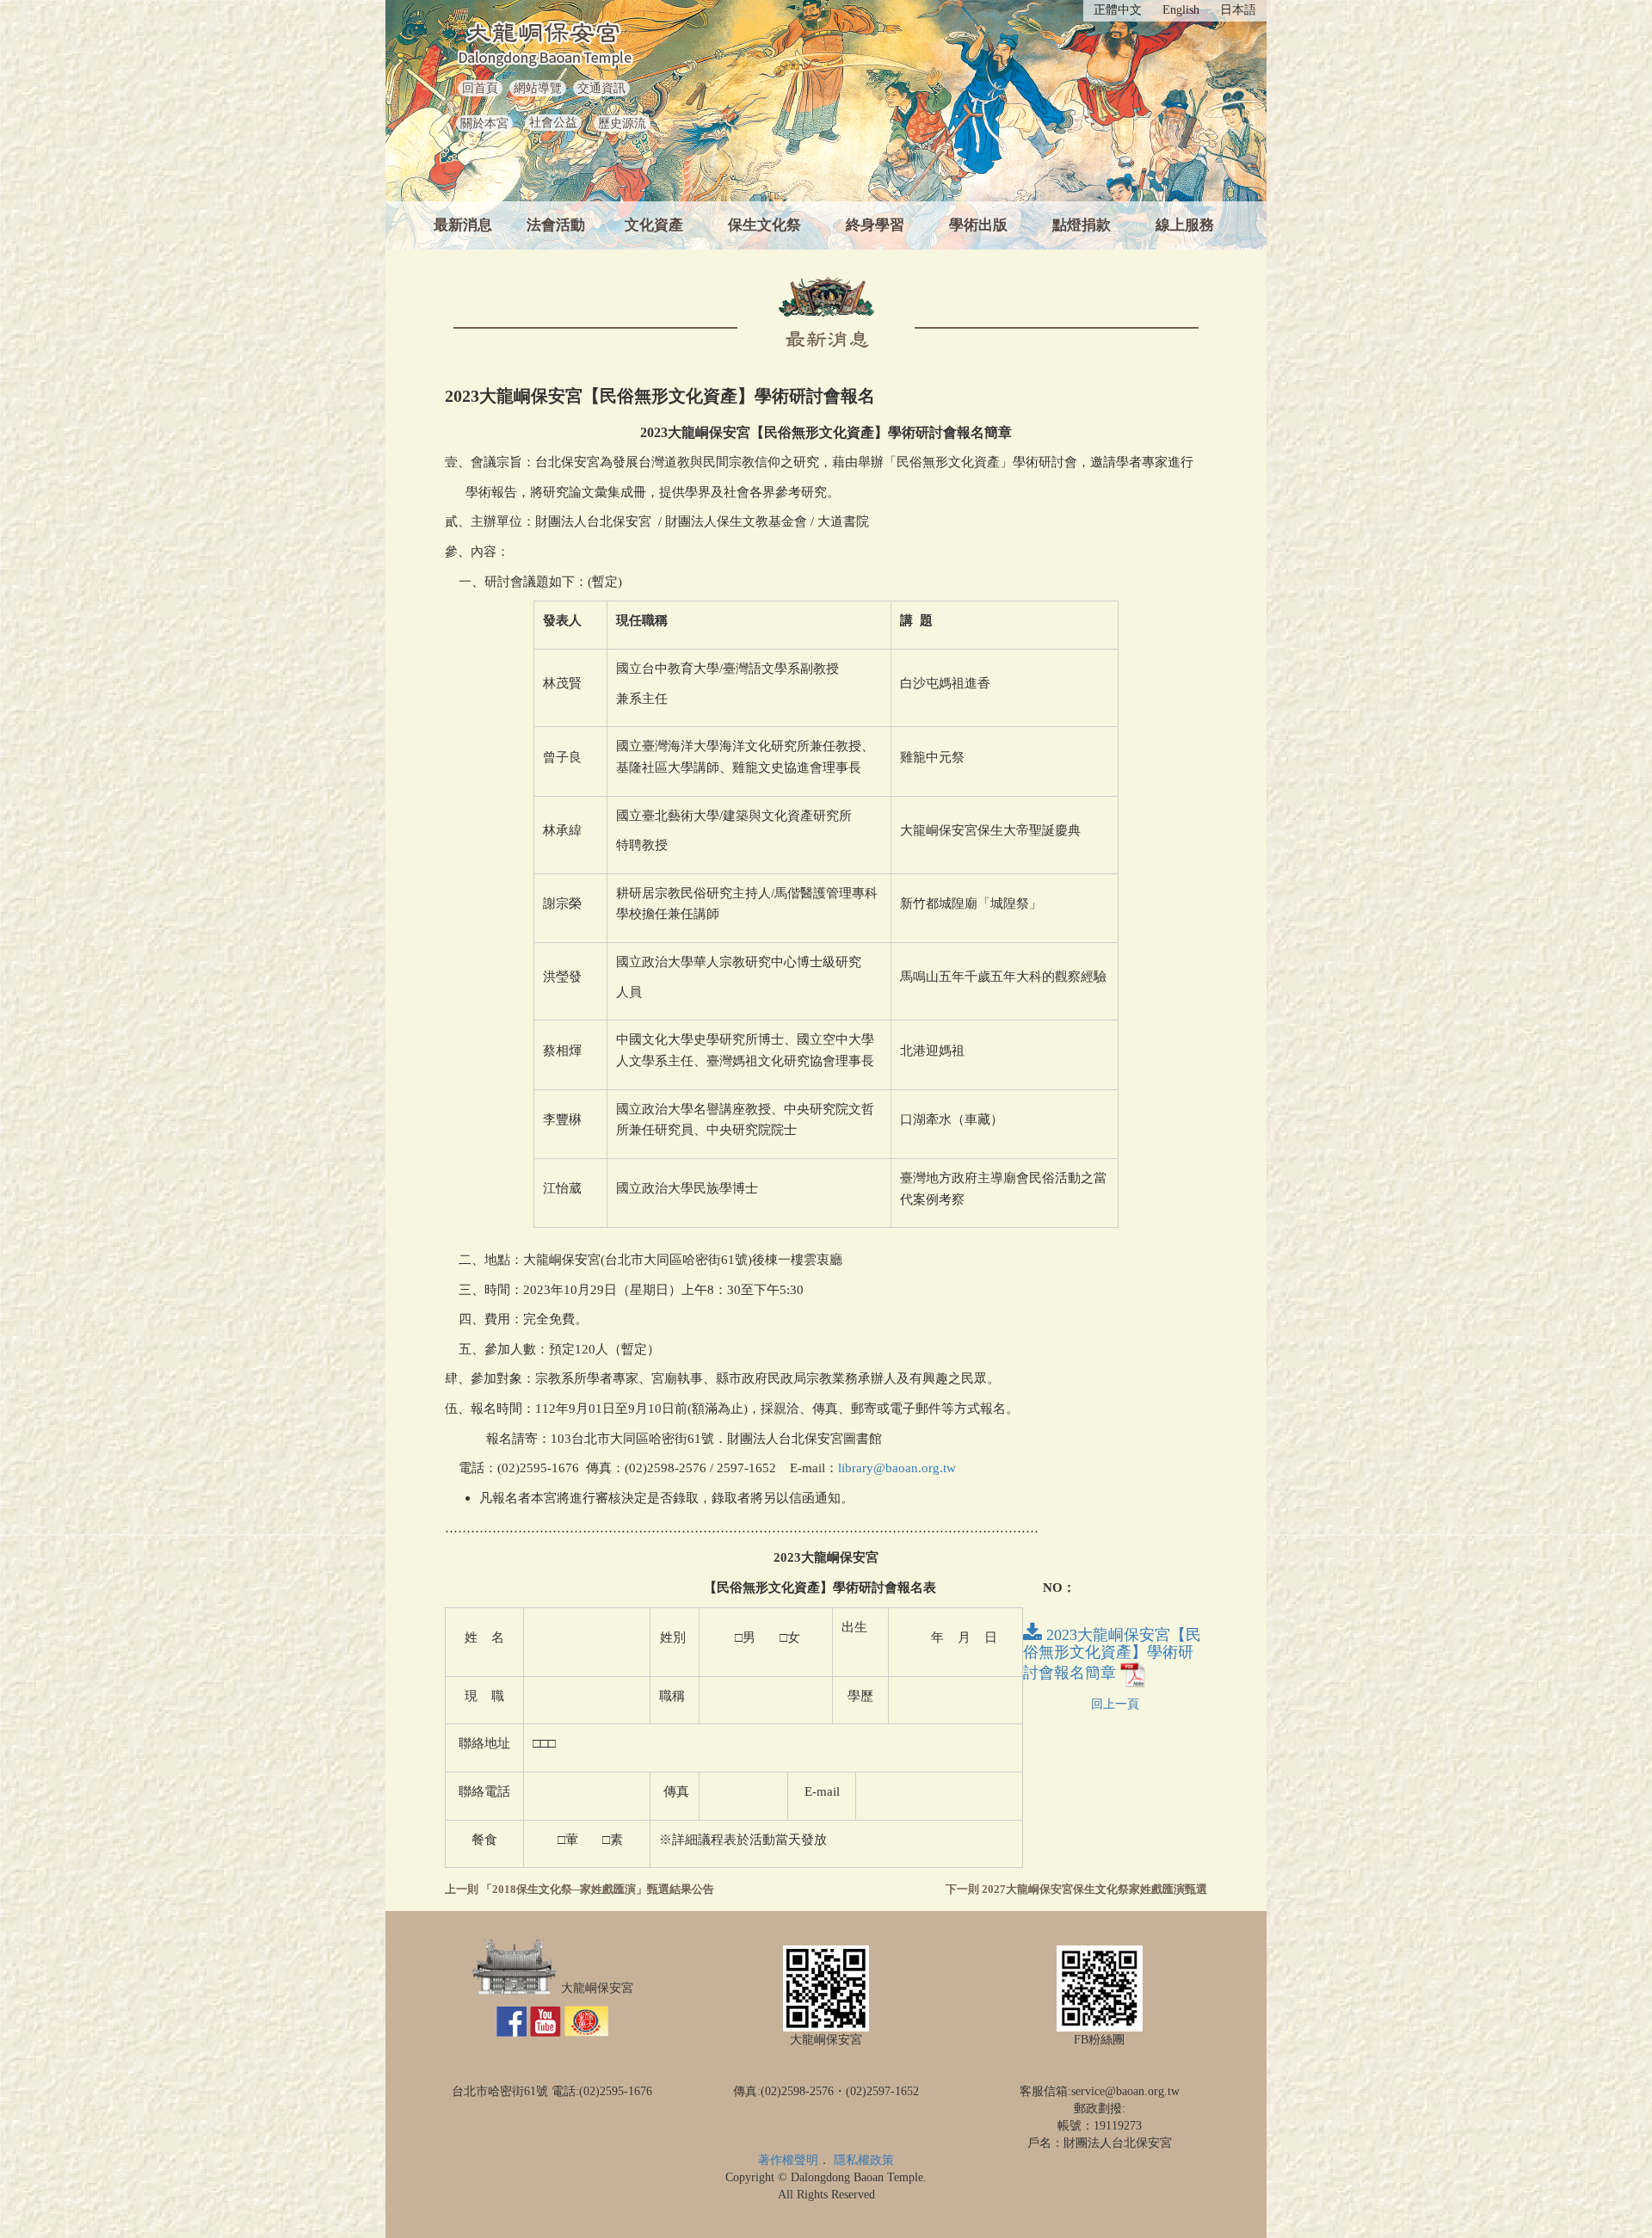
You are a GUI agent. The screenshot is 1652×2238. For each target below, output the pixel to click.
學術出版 (978, 225)
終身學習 (875, 225)
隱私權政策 (864, 2160)
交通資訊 (601, 88)
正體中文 (1118, 10)
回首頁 (480, 88)
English (1181, 10)
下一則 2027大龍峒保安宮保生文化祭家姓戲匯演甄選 (1076, 1890)
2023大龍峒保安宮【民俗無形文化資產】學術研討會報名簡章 (1112, 1654)
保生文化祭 (764, 225)
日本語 (1238, 10)
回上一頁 (1115, 1704)
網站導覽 (538, 88)
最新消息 (463, 225)
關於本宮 (484, 123)
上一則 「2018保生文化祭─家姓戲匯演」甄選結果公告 (579, 1890)
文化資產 (654, 225)
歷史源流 (622, 123)
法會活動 (556, 225)
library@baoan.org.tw (897, 1468)
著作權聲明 (788, 2160)
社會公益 (553, 123)
